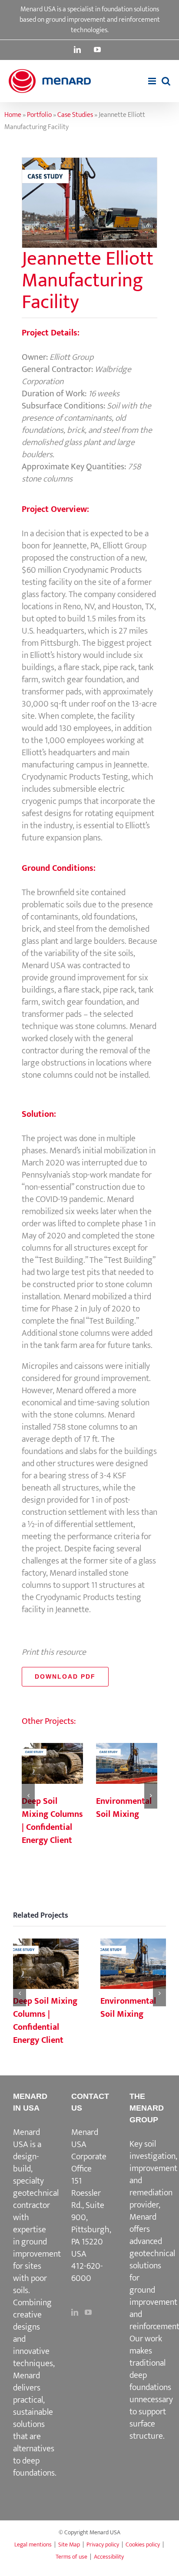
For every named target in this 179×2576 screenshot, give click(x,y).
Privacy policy (103, 2544)
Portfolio (39, 115)
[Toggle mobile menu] (153, 81)
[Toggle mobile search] (166, 81)
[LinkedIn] (75, 2312)
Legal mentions (33, 2544)
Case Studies (75, 115)
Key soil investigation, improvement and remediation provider (153, 2174)
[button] (28, 1796)
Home (13, 115)
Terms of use (71, 2557)
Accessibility (109, 2557)
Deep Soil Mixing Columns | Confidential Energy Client (52, 1764)
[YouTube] (88, 2312)
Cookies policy (143, 2544)
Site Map (69, 2544)
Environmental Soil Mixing (126, 1764)
